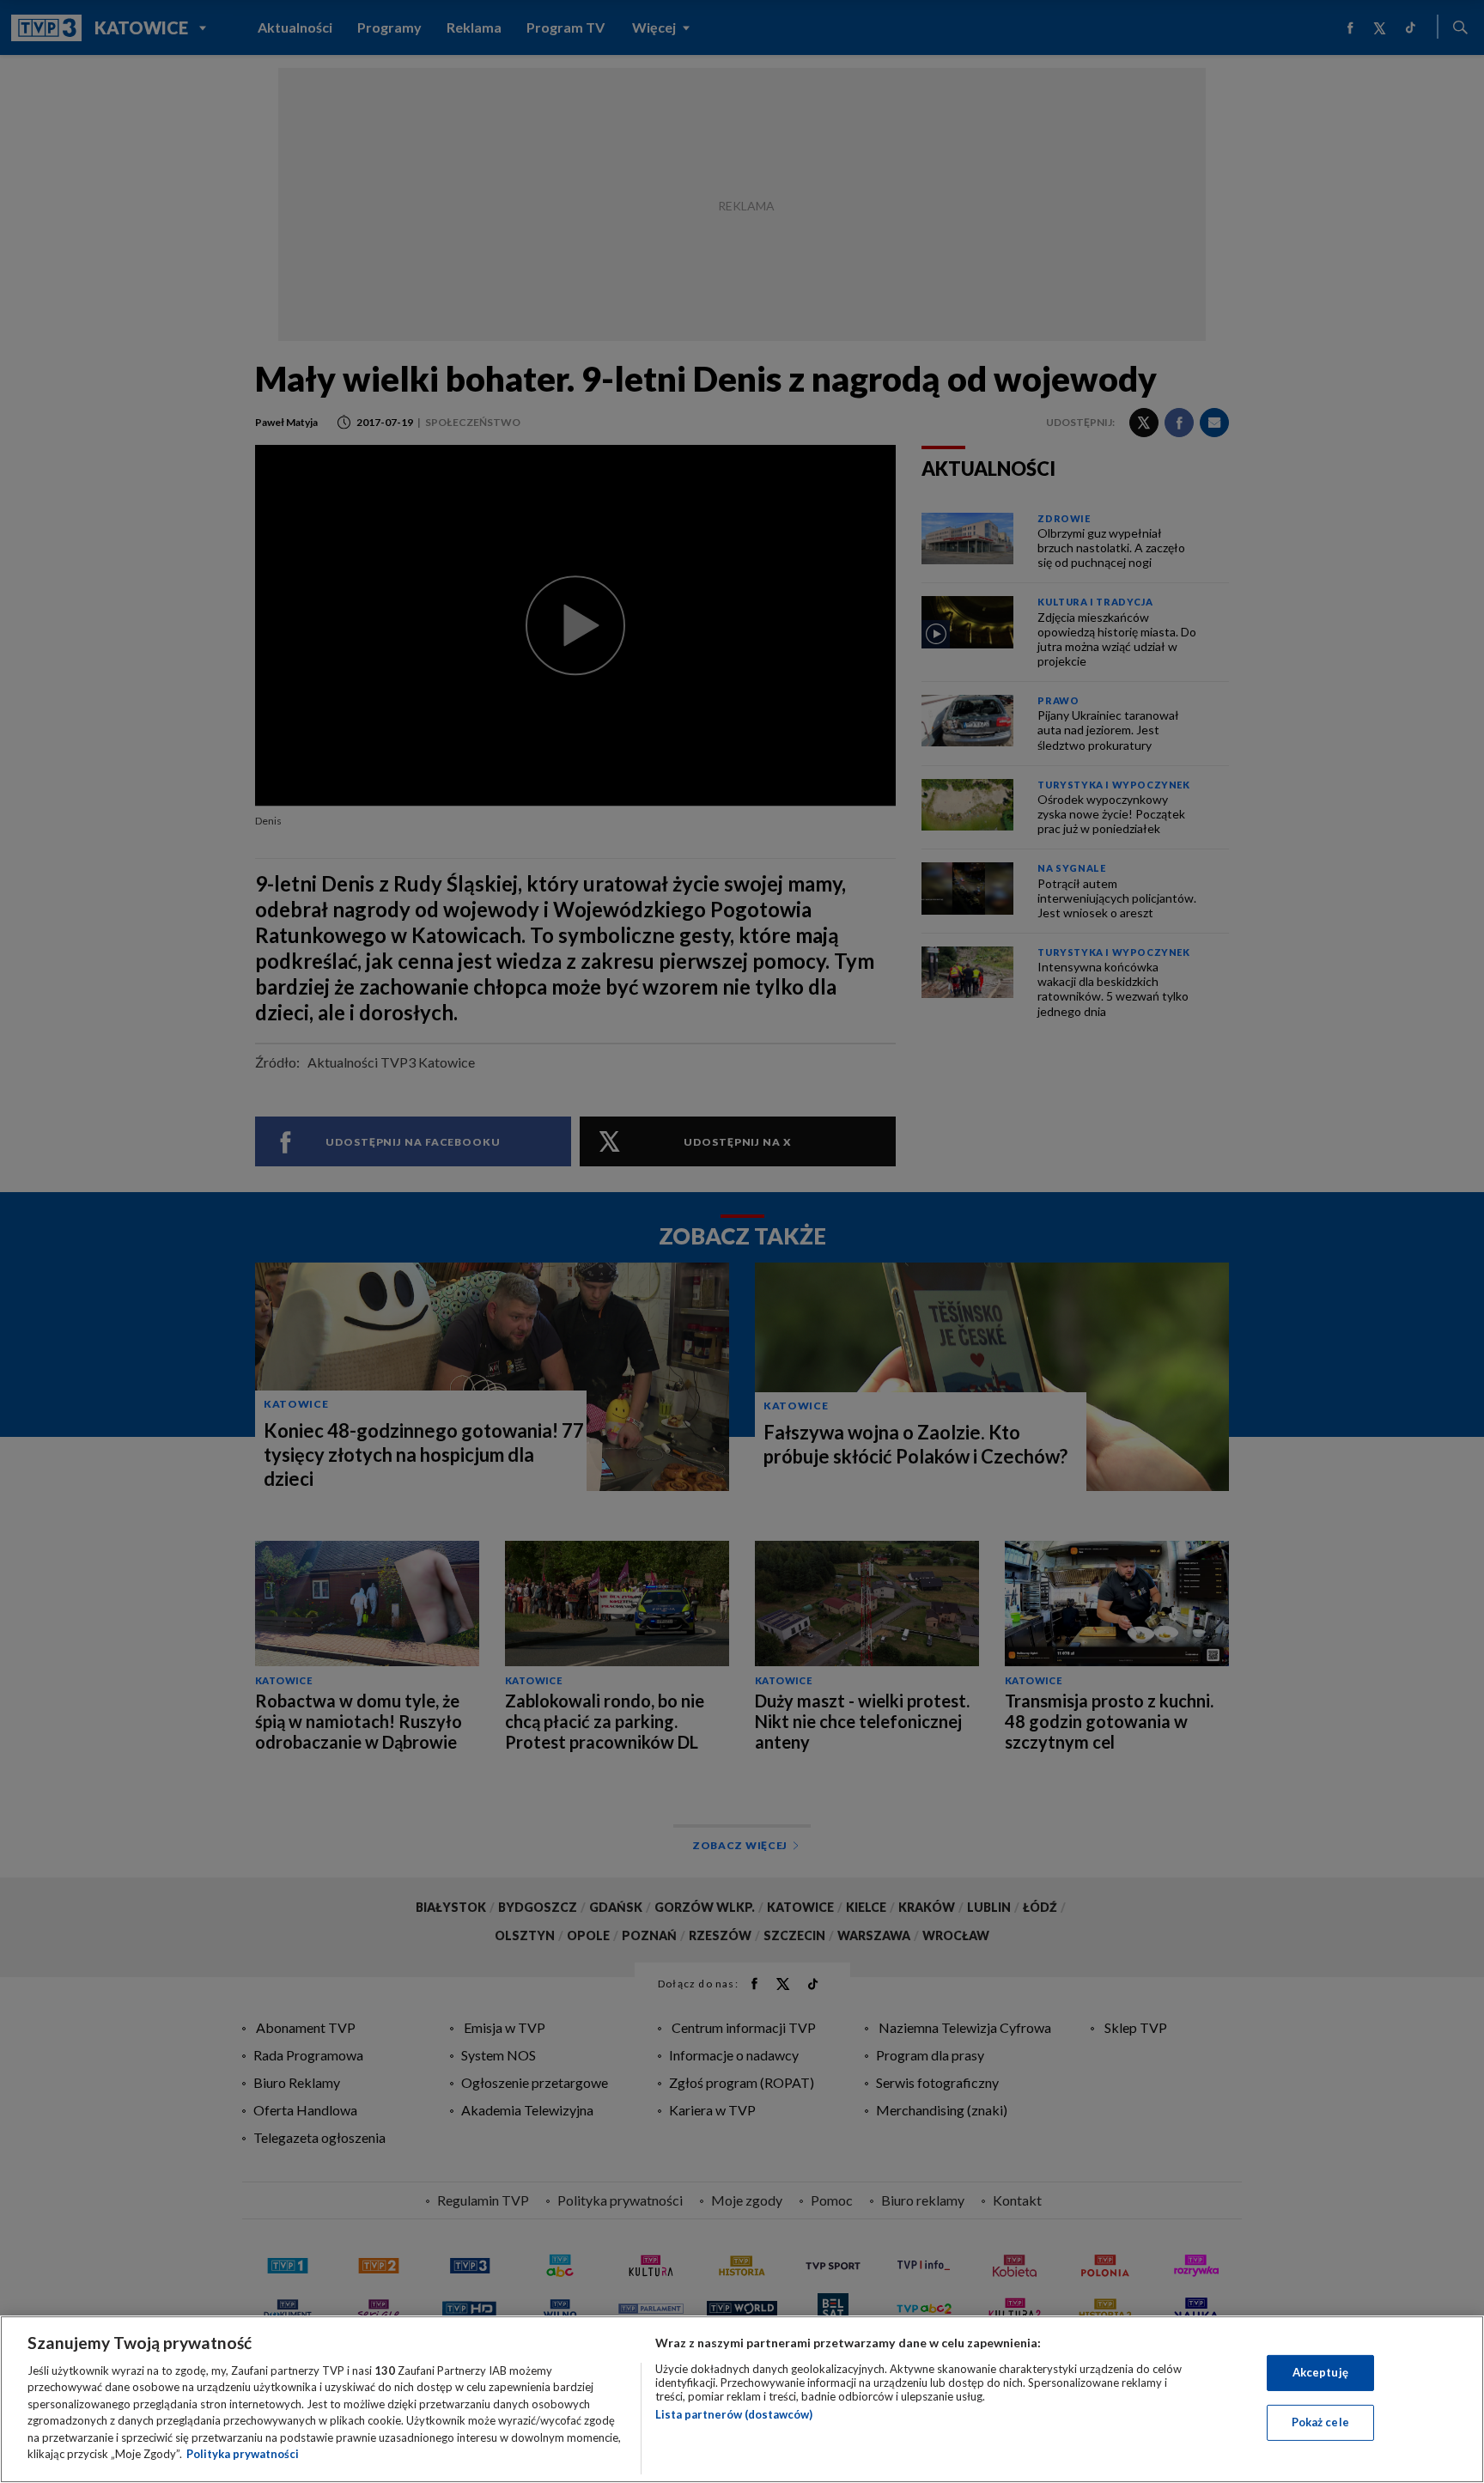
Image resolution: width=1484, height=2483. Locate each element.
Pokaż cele (1320, 2422)
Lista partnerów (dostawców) (734, 2414)
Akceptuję (1320, 2372)
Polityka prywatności (243, 2454)
